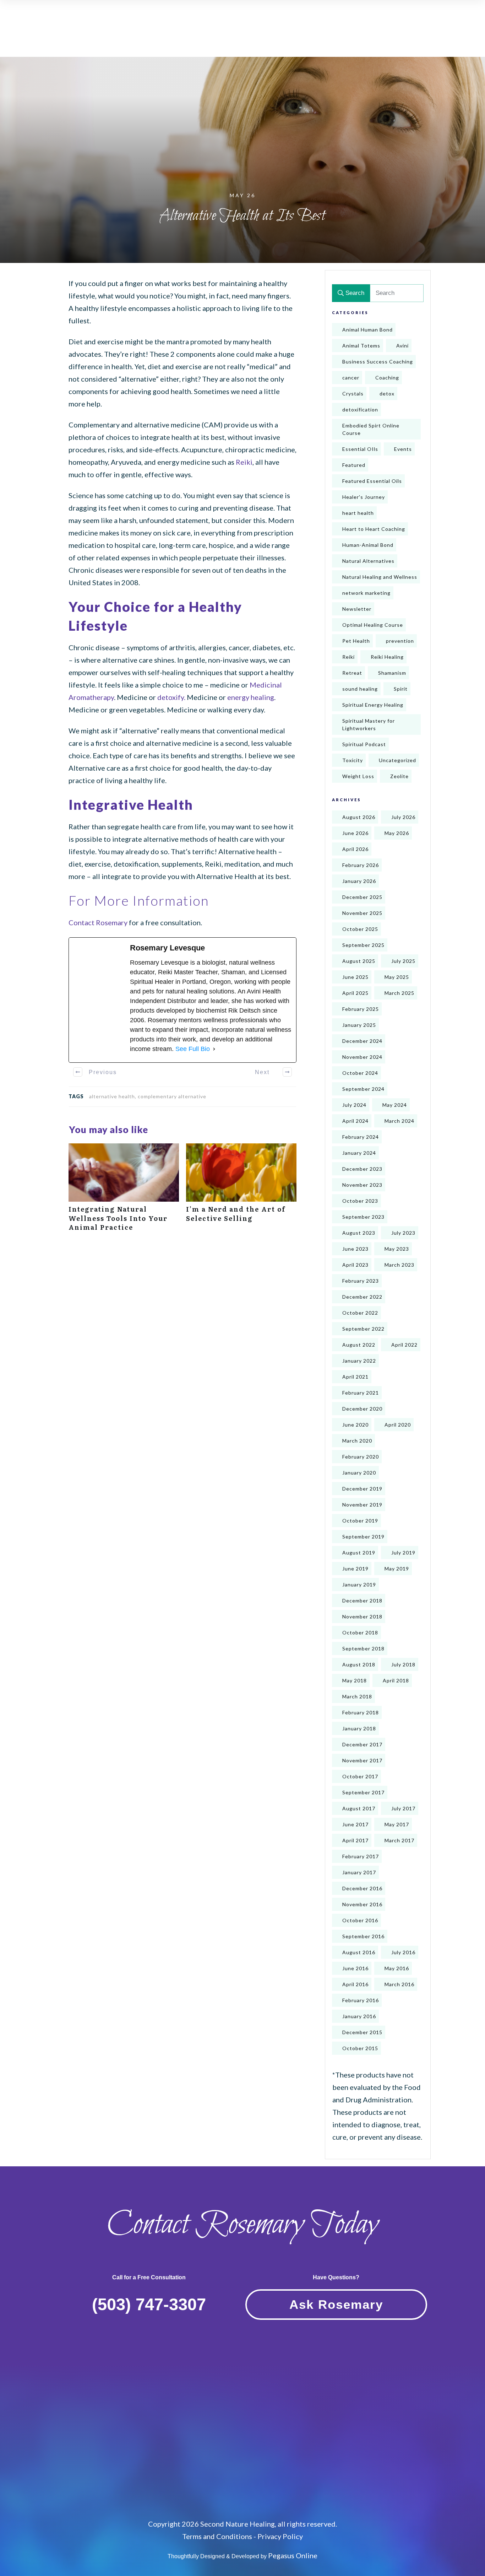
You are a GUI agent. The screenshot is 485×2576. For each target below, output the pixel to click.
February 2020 (361, 1457)
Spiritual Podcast (364, 744)
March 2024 (399, 1121)
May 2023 (397, 1249)
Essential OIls (360, 449)
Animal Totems (361, 346)
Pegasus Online (293, 2555)
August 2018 (359, 1664)
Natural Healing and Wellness (380, 577)
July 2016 (403, 1952)
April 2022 (404, 1345)
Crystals (353, 394)
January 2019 (359, 1585)
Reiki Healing (387, 657)
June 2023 (355, 1249)
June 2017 (355, 1824)
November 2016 (362, 1904)
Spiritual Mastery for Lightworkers (369, 724)
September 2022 (363, 1329)
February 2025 (361, 1009)
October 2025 (360, 929)
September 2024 (363, 1089)
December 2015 (362, 2032)
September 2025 (363, 945)
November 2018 (362, 1616)
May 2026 (397, 833)
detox (387, 394)
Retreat (352, 673)
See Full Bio (193, 1049)
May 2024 (395, 1105)
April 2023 (355, 1265)
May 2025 (397, 977)
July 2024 (354, 1105)
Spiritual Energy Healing (373, 705)
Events (403, 449)
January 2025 (359, 1025)
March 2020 (357, 1441)
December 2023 (362, 1169)
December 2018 (362, 1600)
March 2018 (357, 1696)
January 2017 (359, 1872)
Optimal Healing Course (373, 625)
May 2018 (355, 1680)
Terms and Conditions (217, 2536)
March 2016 (399, 1984)
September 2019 (363, 1537)
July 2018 (403, 1664)
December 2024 (362, 1041)
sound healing (360, 689)
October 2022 (360, 1313)
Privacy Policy (280, 2536)
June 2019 (355, 1569)
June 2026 (355, 833)
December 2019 (362, 1489)
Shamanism (392, 673)
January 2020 (359, 1473)
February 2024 (361, 1137)
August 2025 (359, 961)
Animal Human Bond (367, 330)
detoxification (360, 409)
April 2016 (355, 1984)
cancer (351, 378)
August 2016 (359, 1952)
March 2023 (399, 1265)
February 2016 (361, 2000)
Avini (402, 346)
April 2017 (355, 1840)
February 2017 (361, 1856)
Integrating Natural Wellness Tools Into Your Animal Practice (124, 1191)
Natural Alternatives (368, 561)
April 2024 (355, 1121)
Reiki (243, 462)
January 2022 (359, 1361)
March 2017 (399, 1840)
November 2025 (362, 913)
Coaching (387, 378)
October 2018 (360, 1632)
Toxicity (353, 760)
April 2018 (396, 1680)
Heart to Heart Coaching (374, 529)
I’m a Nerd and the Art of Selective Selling (241, 1191)
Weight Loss (358, 776)
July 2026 (403, 817)
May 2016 (397, 1968)
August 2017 (359, 1808)
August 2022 (359, 1345)
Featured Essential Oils (372, 481)
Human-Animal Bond (368, 545)
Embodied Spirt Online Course (371, 429)
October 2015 (360, 2048)
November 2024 (362, 1057)
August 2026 (359, 817)
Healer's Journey (364, 497)
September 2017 (363, 1792)
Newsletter (357, 609)
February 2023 (361, 1281)
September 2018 (363, 1648)
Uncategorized (397, 760)
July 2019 (403, 1553)
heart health (358, 513)
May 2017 (397, 1824)
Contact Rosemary (98, 922)
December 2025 (362, 897)
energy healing (251, 697)
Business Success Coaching (378, 362)
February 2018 (361, 1712)
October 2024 (360, 1073)
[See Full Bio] (214, 1049)
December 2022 (362, 1297)
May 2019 (397, 1569)
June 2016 (355, 1968)
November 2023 (362, 1185)
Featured (354, 465)
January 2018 (359, 1728)
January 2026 (359, 881)
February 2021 (361, 1393)
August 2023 (359, 1233)
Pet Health (356, 641)
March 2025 (399, 993)
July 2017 (403, 1808)
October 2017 (360, 1776)
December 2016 (362, 1888)
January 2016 (359, 2016)
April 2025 (355, 993)
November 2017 (362, 1760)
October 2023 (360, 1201)
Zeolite (399, 776)
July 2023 (403, 1233)
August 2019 (359, 1553)
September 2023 (363, 1217)
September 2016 (363, 1936)
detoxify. (171, 697)
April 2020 (398, 1425)
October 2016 (360, 1920)
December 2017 (362, 1744)
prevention (400, 641)
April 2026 (355, 849)
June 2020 (355, 1425)
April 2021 (355, 1377)
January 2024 (359, 1153)
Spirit (401, 689)
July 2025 (403, 961)
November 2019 (362, 1505)
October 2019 (360, 1521)
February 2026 (361, 865)
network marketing (366, 593)
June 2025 (355, 977)
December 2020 (362, 1409)
